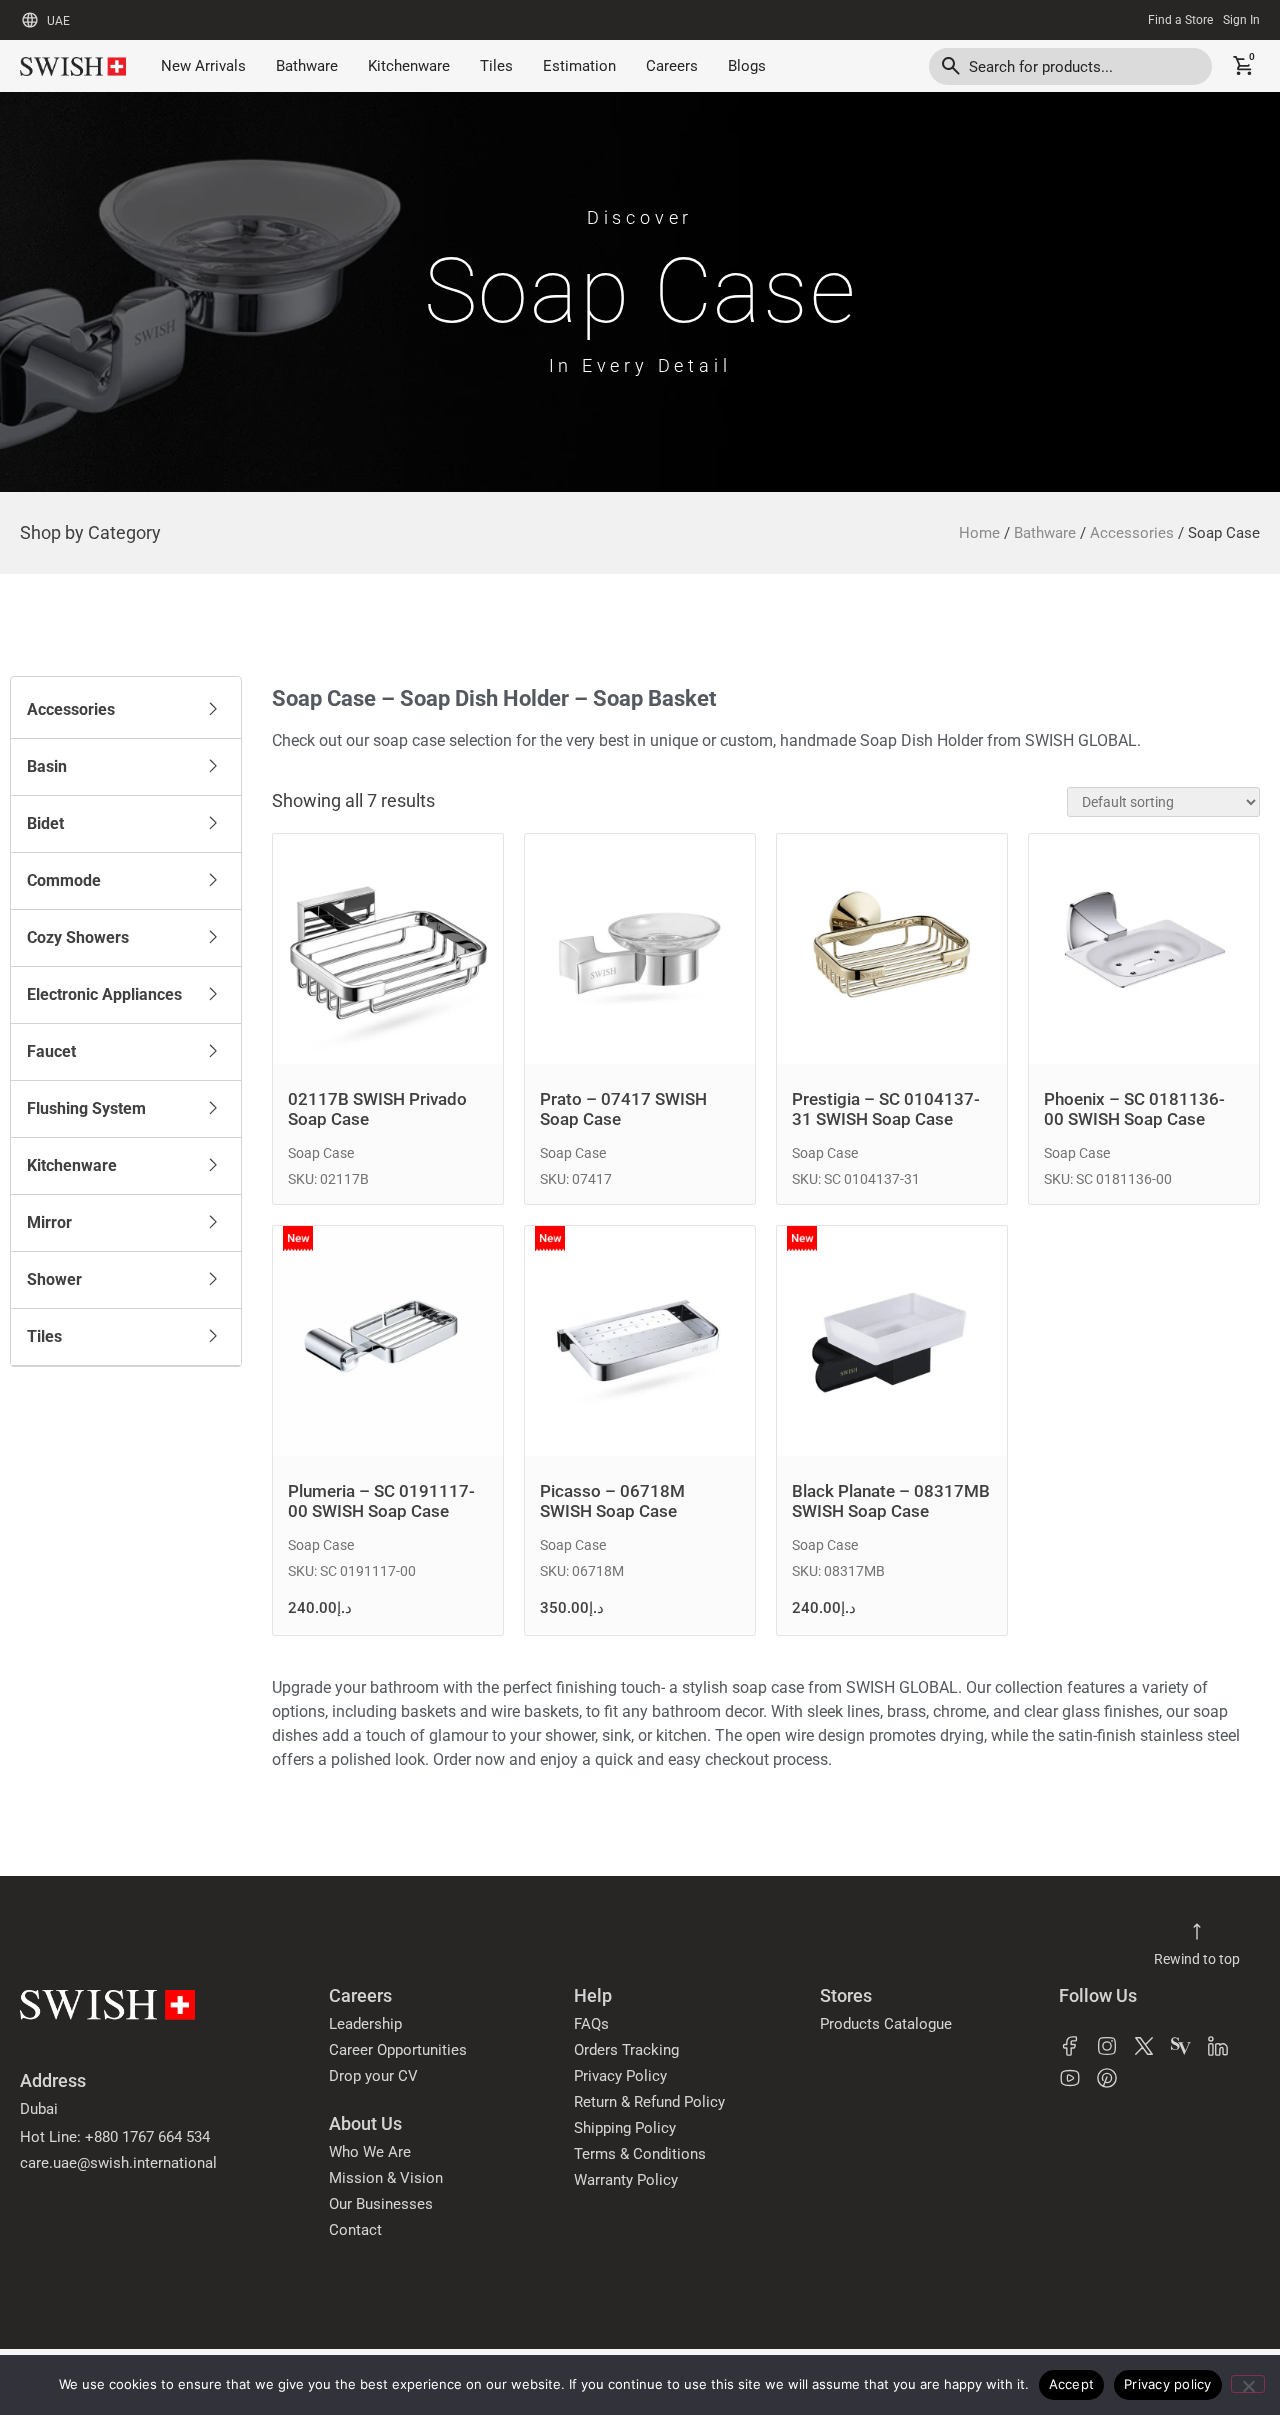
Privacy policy (1168, 2384)
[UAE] (30, 20)
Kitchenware (409, 66)
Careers (672, 66)
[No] (1248, 2384)
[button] (126, 710)
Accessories (1132, 533)
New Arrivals (203, 66)
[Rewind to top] (1197, 1932)
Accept (1072, 2384)
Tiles (496, 66)
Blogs (747, 66)
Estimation (579, 66)
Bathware (307, 66)
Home (979, 533)
